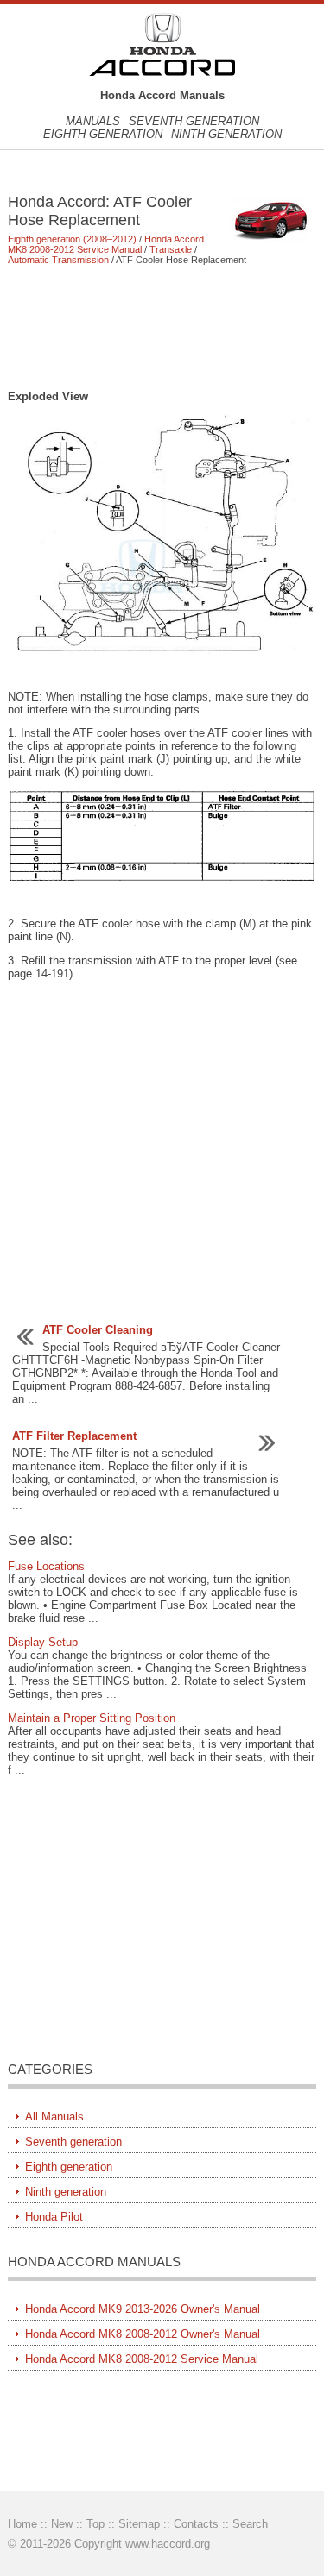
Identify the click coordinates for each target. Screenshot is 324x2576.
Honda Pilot (54, 2217)
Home (22, 2524)
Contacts (196, 2524)
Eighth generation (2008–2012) (72, 239)
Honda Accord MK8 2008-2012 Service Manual (106, 244)
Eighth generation (103, 134)
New (62, 2524)
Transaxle (171, 249)
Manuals (93, 121)
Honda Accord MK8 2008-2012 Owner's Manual (143, 2334)
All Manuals (54, 2117)
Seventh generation (194, 121)
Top (95, 2524)
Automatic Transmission (58, 260)
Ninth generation (226, 134)
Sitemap (139, 2524)
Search (250, 2524)
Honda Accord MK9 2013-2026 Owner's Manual (143, 2309)
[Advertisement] (162, 327)
